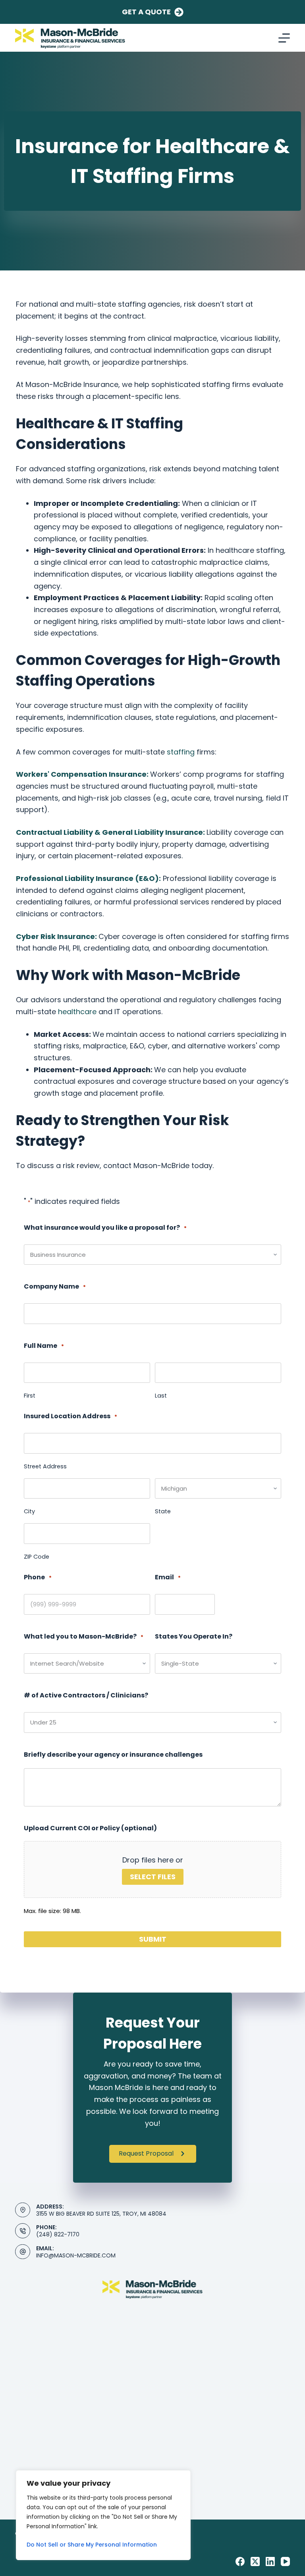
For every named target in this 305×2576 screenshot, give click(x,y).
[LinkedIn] (270, 2561)
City (29, 1511)
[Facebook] (240, 2561)
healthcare (77, 1012)
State (163, 1511)
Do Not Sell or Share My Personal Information (92, 2545)
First (30, 1396)
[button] (153, 2154)
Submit (153, 1939)
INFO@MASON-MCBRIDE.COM (76, 2255)
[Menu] (284, 38)
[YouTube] (285, 2561)
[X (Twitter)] (255, 2561)
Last (161, 1396)
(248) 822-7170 (58, 2234)
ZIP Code (37, 1557)
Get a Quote (146, 12)
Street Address (45, 1466)
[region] (103, 2515)
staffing (181, 752)
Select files (153, 1877)
